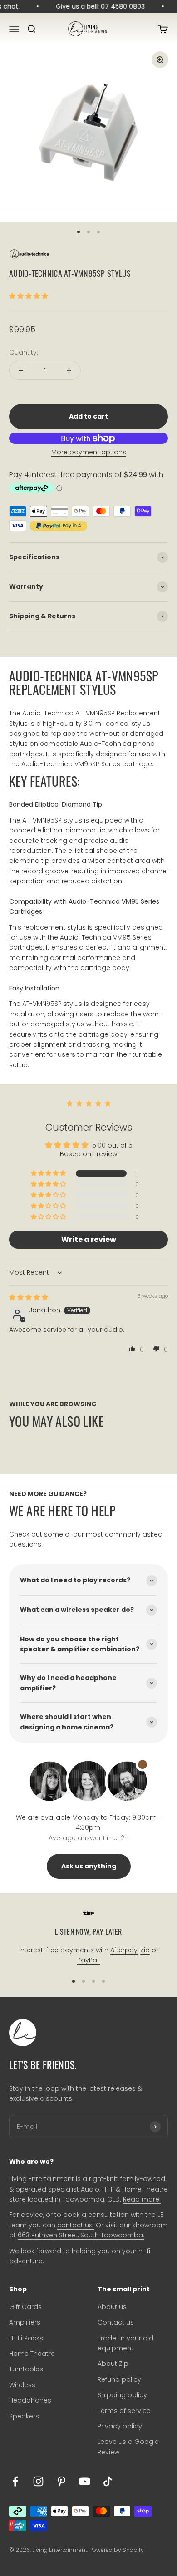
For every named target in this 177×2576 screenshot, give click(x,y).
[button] (29, 296)
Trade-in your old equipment (125, 2343)
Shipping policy (122, 2395)
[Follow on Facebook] (15, 2481)
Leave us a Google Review (128, 2447)
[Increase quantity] (69, 370)
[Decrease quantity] (21, 370)
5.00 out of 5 (112, 1145)
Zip (145, 1950)
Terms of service (124, 2411)
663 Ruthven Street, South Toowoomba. (81, 2235)
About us (112, 2307)
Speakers (24, 2416)
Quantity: (24, 352)
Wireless (22, 2385)
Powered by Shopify (117, 2550)
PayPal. (88, 1960)
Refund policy (119, 2379)
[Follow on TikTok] (108, 2481)
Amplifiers (25, 2322)
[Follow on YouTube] (85, 2481)
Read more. (142, 2199)
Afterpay (124, 1950)
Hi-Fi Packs (26, 2338)
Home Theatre (32, 2354)
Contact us (116, 2322)
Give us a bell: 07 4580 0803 (98, 6)
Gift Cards (25, 2307)
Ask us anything (89, 1866)
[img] (29, 1297)
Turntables (26, 2369)
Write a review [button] (89, 1239)
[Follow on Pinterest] (61, 2481)
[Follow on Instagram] (38, 2481)
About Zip (113, 2364)
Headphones (30, 2400)
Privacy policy (120, 2426)
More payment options (89, 452)
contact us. (76, 2225)
